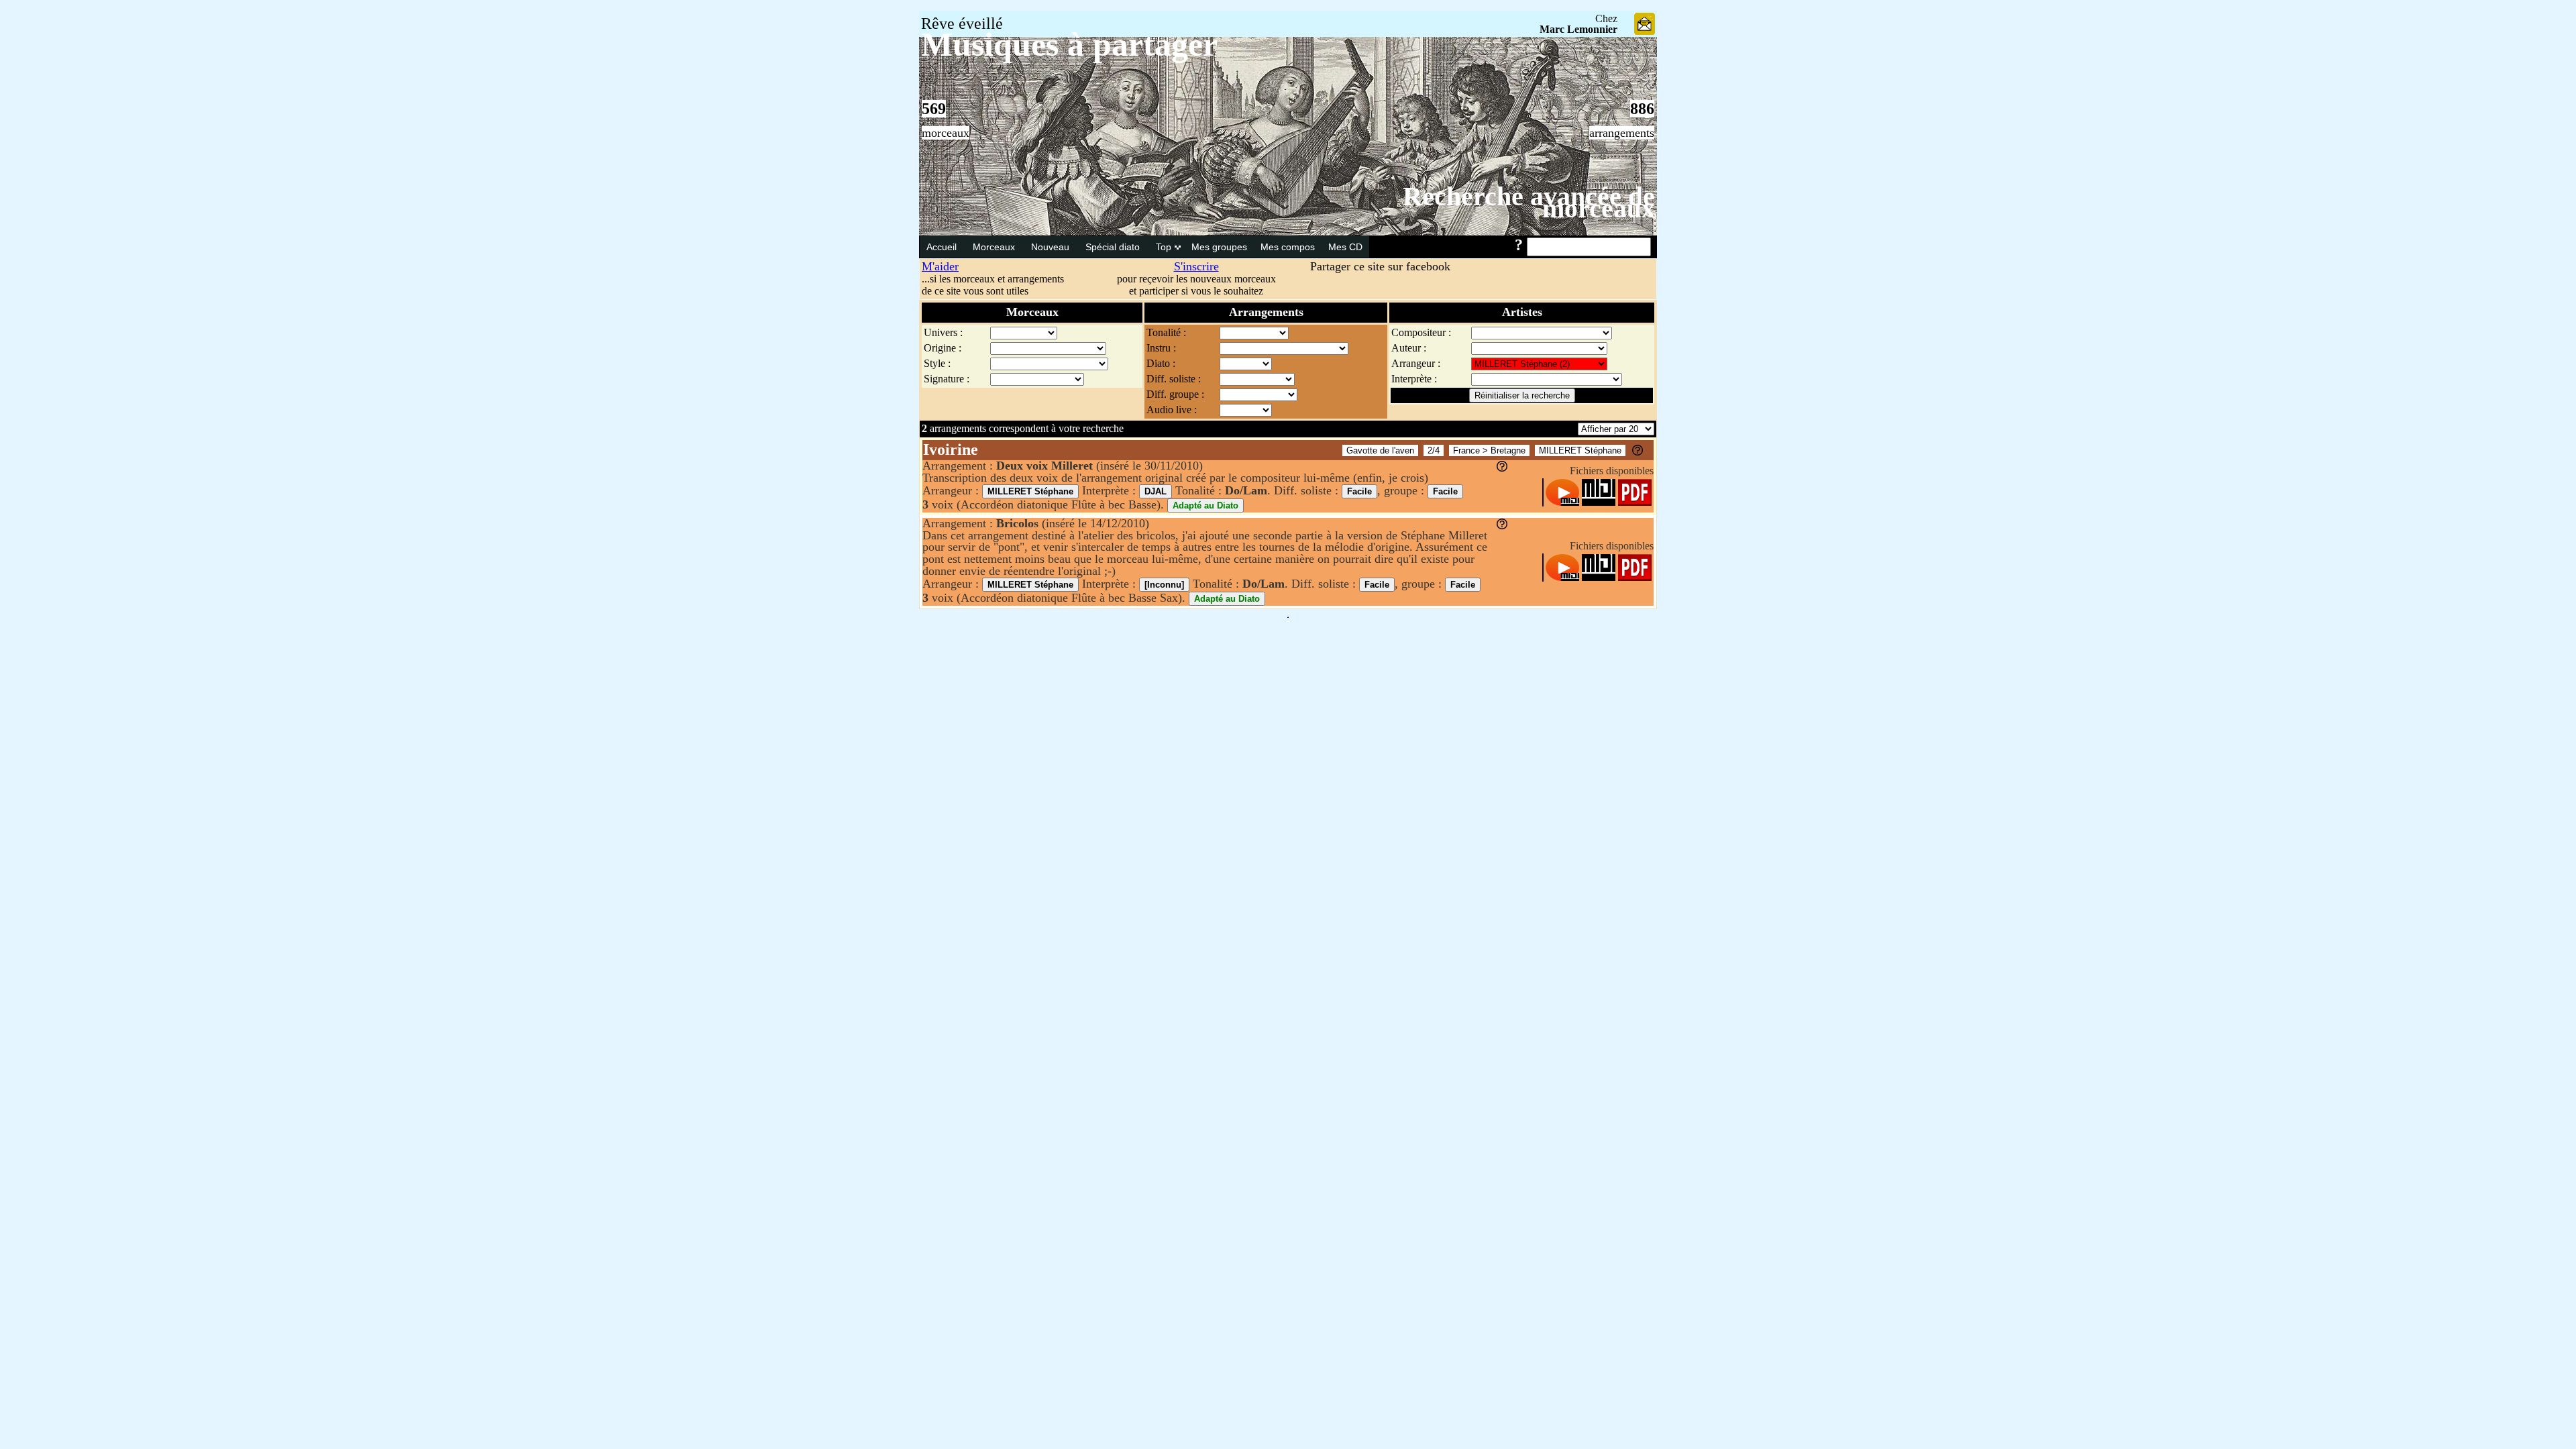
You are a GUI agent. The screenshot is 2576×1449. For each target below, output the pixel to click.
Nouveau (1052, 247)
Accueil (943, 247)
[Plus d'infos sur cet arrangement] (1502, 468)
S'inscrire (1196, 266)
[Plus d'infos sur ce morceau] (1638, 452)
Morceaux (995, 247)
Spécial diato (1114, 247)
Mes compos (1288, 247)
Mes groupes (1219, 247)
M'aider (940, 266)
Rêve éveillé (962, 23)
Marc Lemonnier (1578, 29)
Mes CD (1345, 247)
